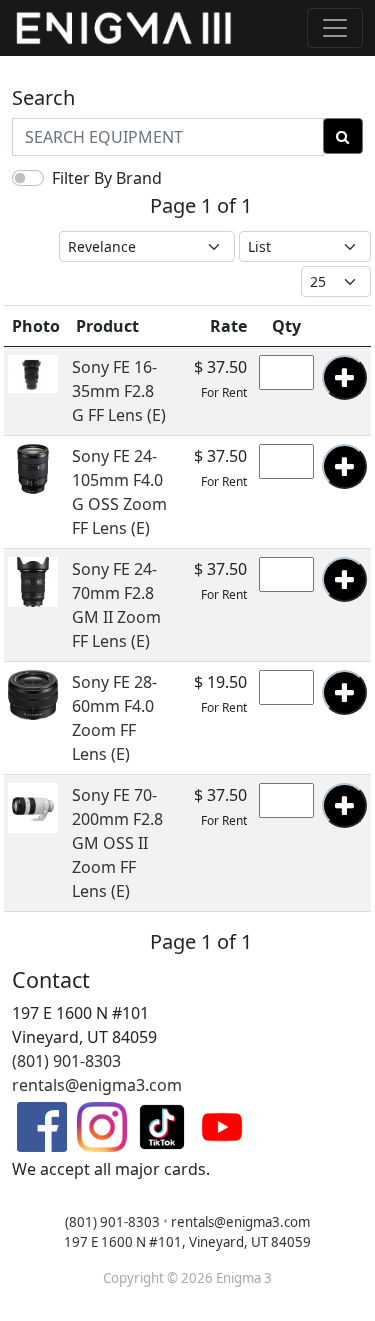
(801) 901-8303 (66, 1061)
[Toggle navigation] (335, 28)
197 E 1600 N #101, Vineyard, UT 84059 (187, 1242)
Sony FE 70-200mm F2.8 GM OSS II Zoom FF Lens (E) (117, 843)
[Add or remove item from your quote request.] (344, 377)
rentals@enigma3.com (97, 1085)
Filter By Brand (107, 178)
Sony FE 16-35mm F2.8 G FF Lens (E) (119, 391)
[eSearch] (343, 136)
